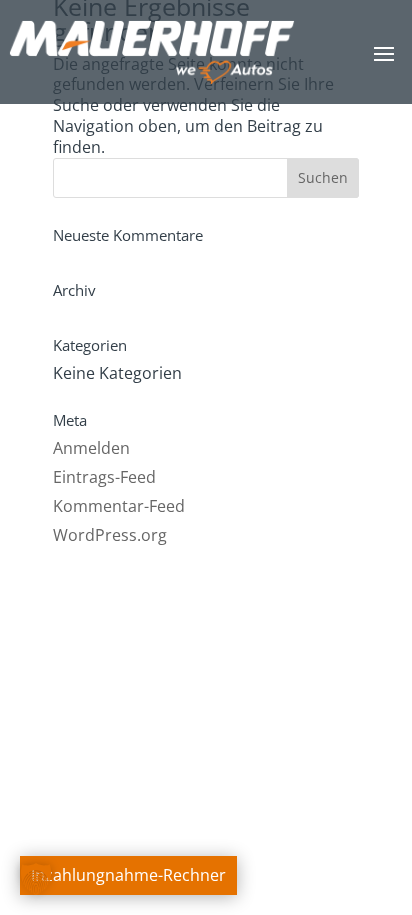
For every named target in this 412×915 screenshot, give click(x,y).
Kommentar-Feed (119, 506)
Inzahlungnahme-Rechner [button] (128, 875)
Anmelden (91, 448)
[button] (36, 879)
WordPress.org (110, 535)
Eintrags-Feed (104, 477)
